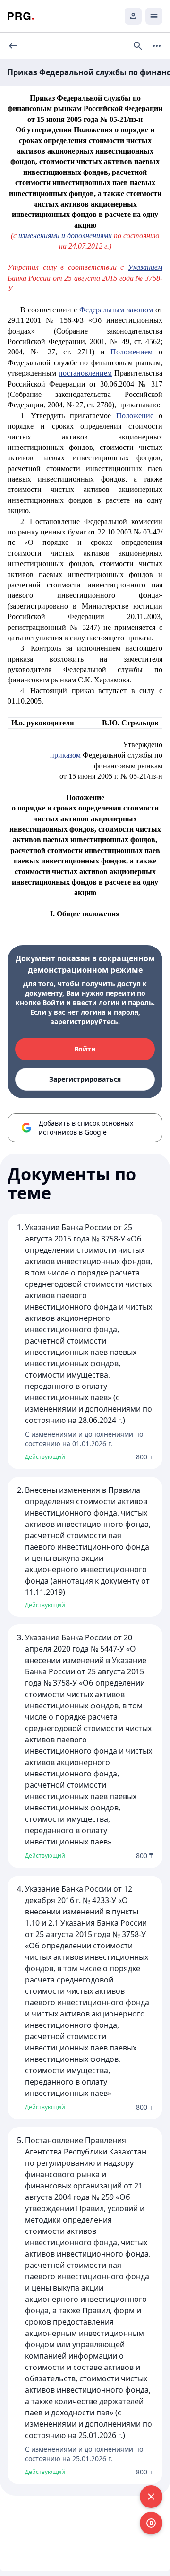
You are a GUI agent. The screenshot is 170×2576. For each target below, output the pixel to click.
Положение (135, 416)
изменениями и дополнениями (65, 236)
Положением (132, 352)
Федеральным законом (116, 310)
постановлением (85, 373)
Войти (85, 1049)
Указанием (145, 267)
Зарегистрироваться (85, 1079)
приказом (65, 755)
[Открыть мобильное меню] (154, 16)
